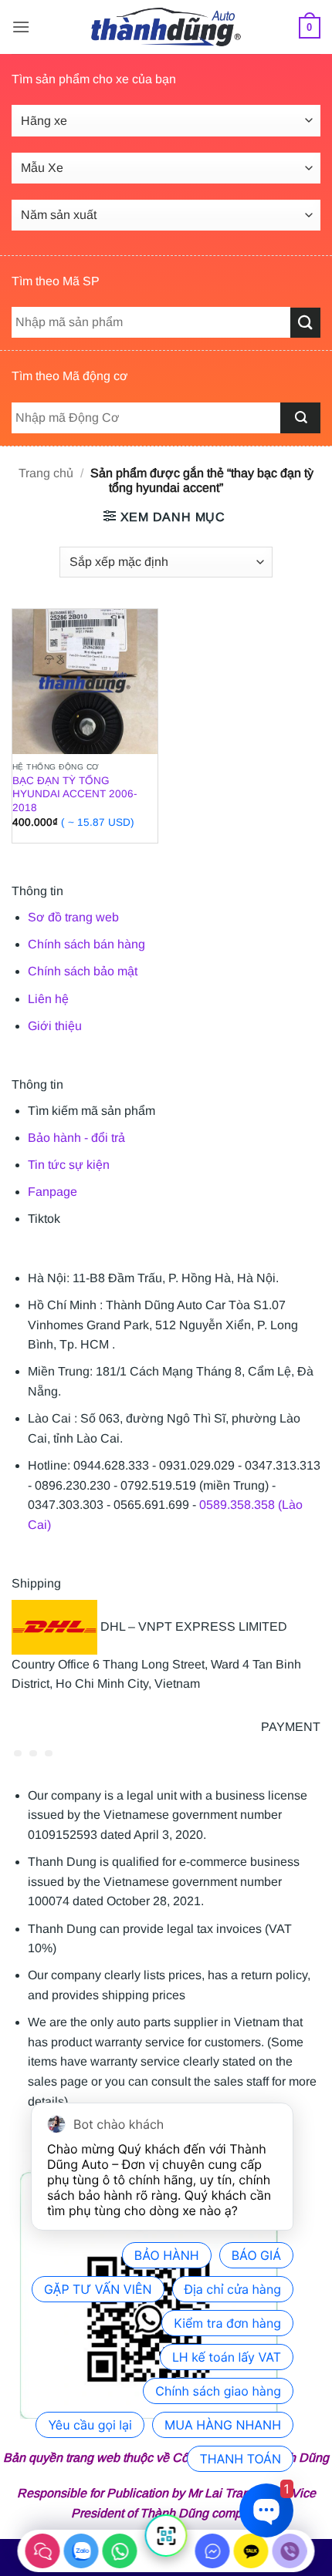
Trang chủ (46, 473)
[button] (21, 27)
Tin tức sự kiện (69, 1165)
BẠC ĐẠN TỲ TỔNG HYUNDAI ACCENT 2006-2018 (75, 794)
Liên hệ (48, 999)
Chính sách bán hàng (86, 944)
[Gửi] (305, 323)
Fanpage (53, 1192)
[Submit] (300, 418)
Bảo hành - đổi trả (76, 1138)
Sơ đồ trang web (73, 917)
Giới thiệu (55, 1026)
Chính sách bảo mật (83, 971)
